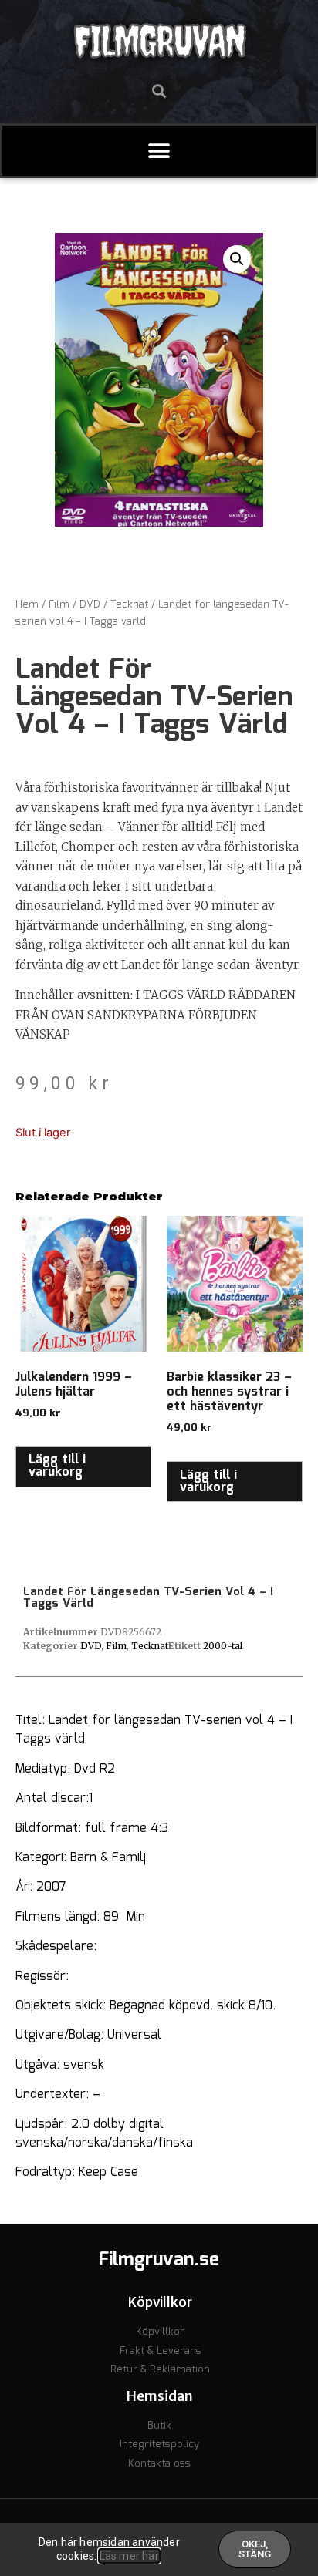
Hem (27, 605)
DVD (90, 605)
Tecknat (129, 605)
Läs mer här (129, 2556)
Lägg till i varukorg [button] (57, 1466)
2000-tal (223, 1646)
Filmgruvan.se (159, 2260)
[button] (159, 91)
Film (59, 605)
